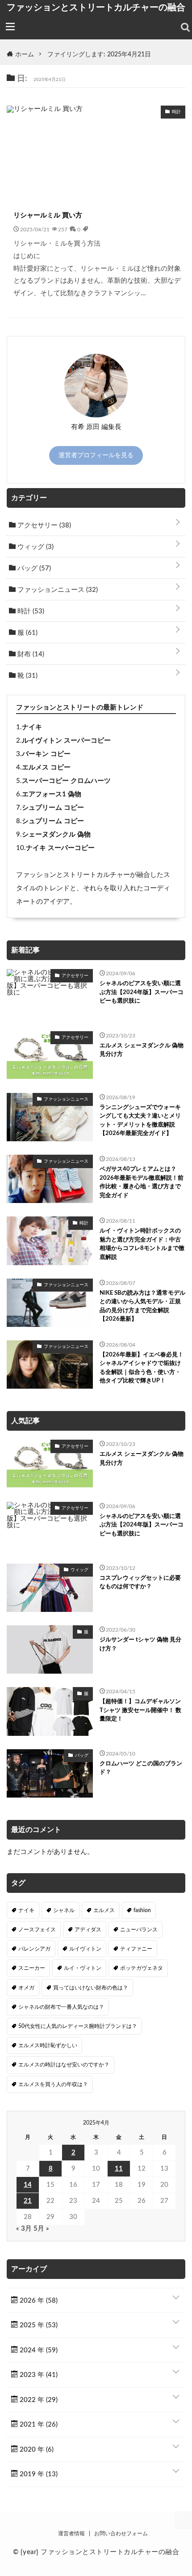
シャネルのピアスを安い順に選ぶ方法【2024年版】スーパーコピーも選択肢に (142, 992)
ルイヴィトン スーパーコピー (66, 741)
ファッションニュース (57, 590)
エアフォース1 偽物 (52, 794)
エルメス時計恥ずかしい (48, 2045)
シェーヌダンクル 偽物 (56, 835)
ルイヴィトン (85, 1949)
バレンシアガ (34, 1949)
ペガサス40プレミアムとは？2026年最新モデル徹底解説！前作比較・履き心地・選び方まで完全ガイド (142, 1182)
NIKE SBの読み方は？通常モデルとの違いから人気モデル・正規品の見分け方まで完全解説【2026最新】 (142, 1306)
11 (119, 2169)
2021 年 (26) (38, 2425)
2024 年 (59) (38, 2350)
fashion (142, 1910)
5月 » (41, 2229)
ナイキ (32, 727)
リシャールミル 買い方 (48, 215)
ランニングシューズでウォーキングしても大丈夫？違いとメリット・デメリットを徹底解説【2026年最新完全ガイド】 (140, 1121)
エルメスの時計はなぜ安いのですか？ (64, 2065)
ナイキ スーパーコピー (60, 848)
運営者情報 (71, 2533)
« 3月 (24, 2229)
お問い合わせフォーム (121, 2533)
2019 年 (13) (38, 2474)
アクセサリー (43, 525)
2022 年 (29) (38, 2400)
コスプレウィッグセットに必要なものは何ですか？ (140, 1583)
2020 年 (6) (36, 2450)
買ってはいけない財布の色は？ (91, 1988)
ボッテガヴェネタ (142, 1968)
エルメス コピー (46, 767)
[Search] (185, 27)
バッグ (33, 568)
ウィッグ (35, 547)
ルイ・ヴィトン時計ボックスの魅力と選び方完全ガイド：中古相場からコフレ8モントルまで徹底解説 (142, 1244)
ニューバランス (139, 1930)
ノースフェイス (37, 1930)
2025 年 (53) (38, 2325)
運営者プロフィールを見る (96, 455)
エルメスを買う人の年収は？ (53, 2084)
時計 (30, 611)
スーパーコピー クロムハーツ (66, 781)
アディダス (88, 1930)
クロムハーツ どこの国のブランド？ (141, 1768)
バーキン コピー (46, 754)
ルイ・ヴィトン (83, 1968)
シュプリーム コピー (53, 808)
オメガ (26, 1988)
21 (28, 2201)
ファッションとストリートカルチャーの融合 (96, 7)
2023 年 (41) (38, 2375)
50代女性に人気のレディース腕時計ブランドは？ (78, 2026)
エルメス (104, 1910)
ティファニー (136, 1949)
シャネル (64, 1910)
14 (28, 2185)
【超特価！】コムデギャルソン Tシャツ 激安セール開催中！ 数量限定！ (140, 1710)
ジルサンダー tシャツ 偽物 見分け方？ (140, 1644)
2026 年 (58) (38, 2301)
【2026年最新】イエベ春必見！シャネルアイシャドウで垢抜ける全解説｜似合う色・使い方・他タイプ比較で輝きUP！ (142, 1368)
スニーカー (32, 1968)
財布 (30, 654)
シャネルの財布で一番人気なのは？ (61, 2007)
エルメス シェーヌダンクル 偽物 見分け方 (142, 1050)
